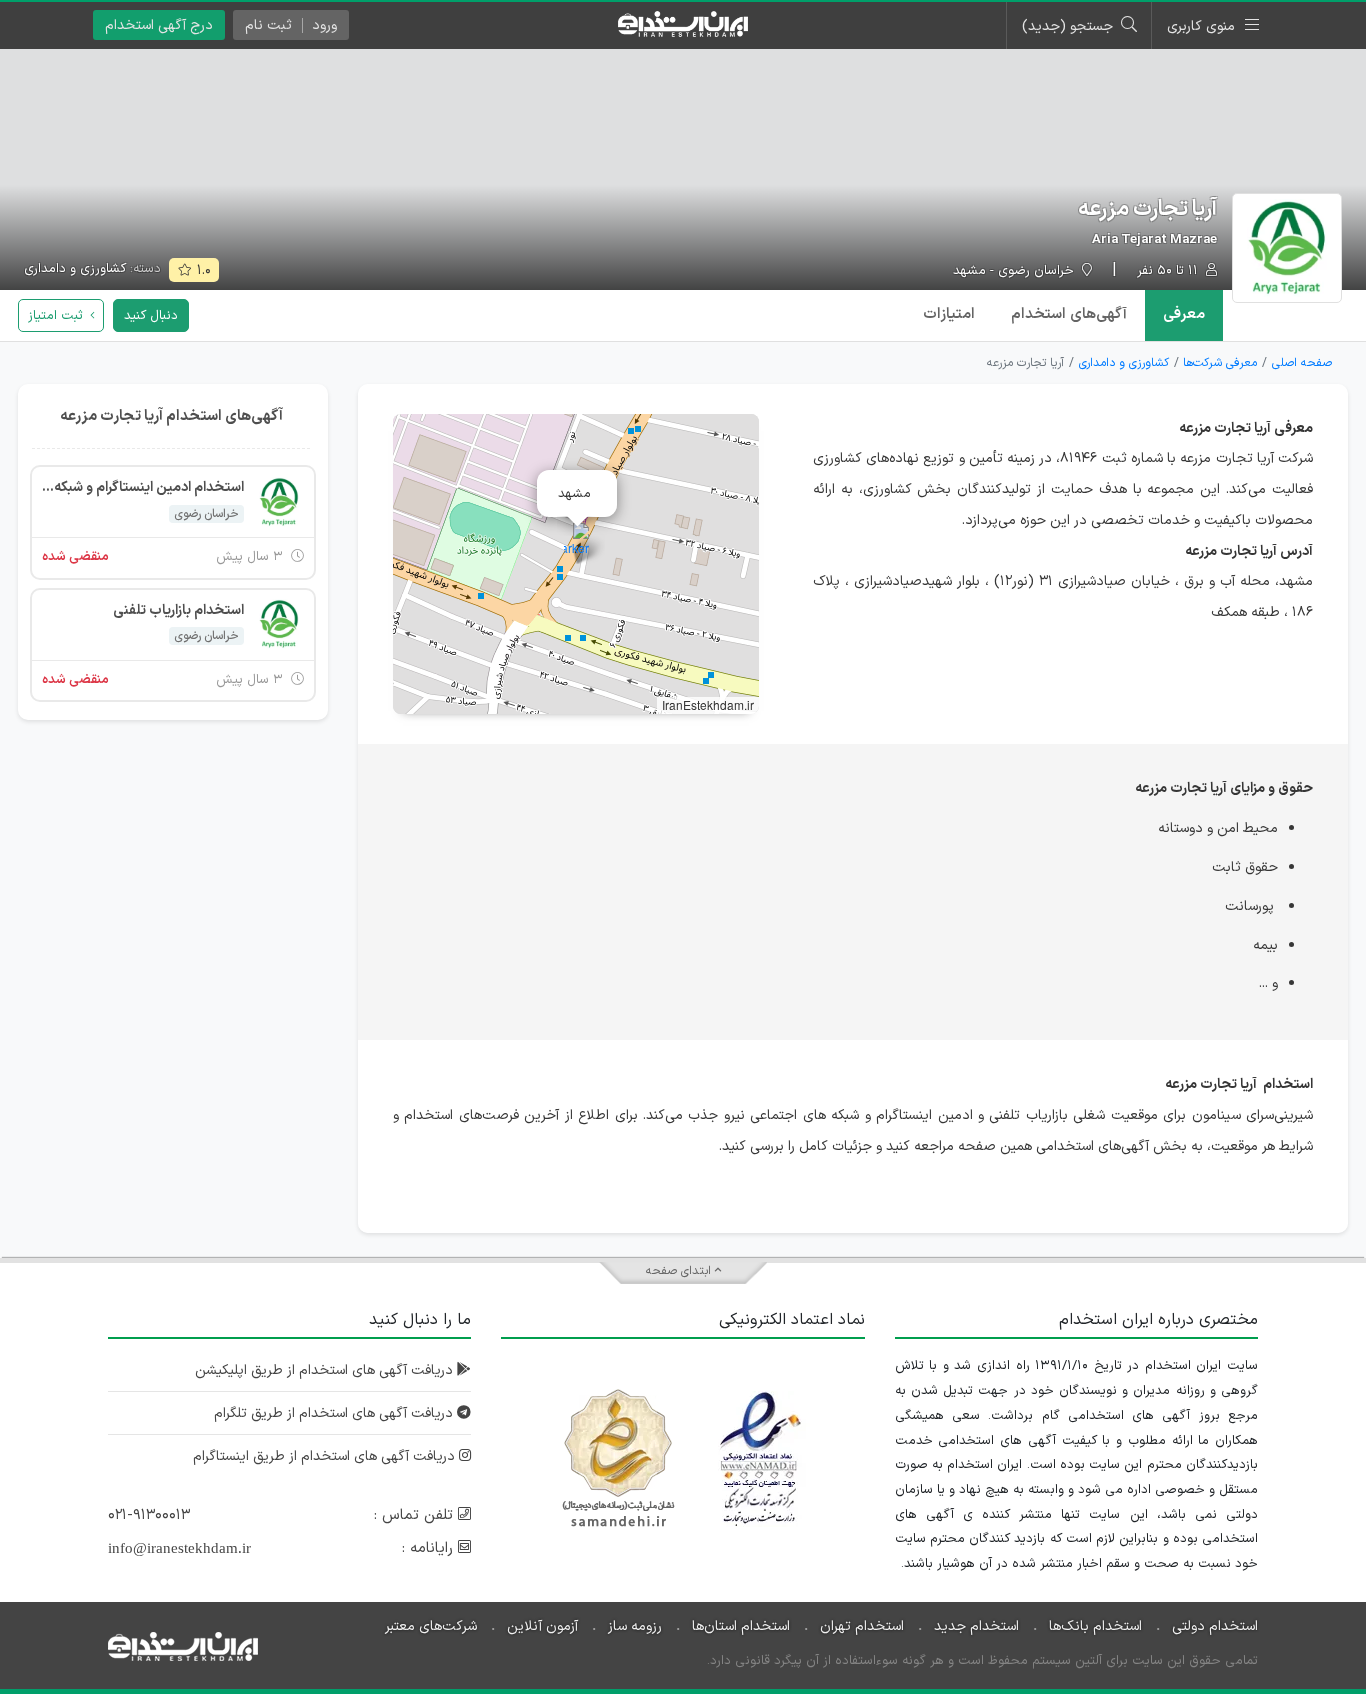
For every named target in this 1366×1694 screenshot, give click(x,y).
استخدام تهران (862, 1626)
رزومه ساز (635, 1626)
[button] (576, 543)
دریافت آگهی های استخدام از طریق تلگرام (335, 1413)
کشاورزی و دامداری (75, 269)
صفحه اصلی (1302, 363)
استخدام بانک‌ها (1095, 1626)
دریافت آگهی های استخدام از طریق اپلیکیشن (326, 1370)
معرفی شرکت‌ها (1220, 363)
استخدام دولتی (1215, 1626)
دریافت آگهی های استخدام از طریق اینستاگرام (326, 1456)
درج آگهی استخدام (159, 25)
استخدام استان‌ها (741, 1626)
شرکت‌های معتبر (431, 1626)
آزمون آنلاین (542, 1626)
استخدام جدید (976, 1626)
